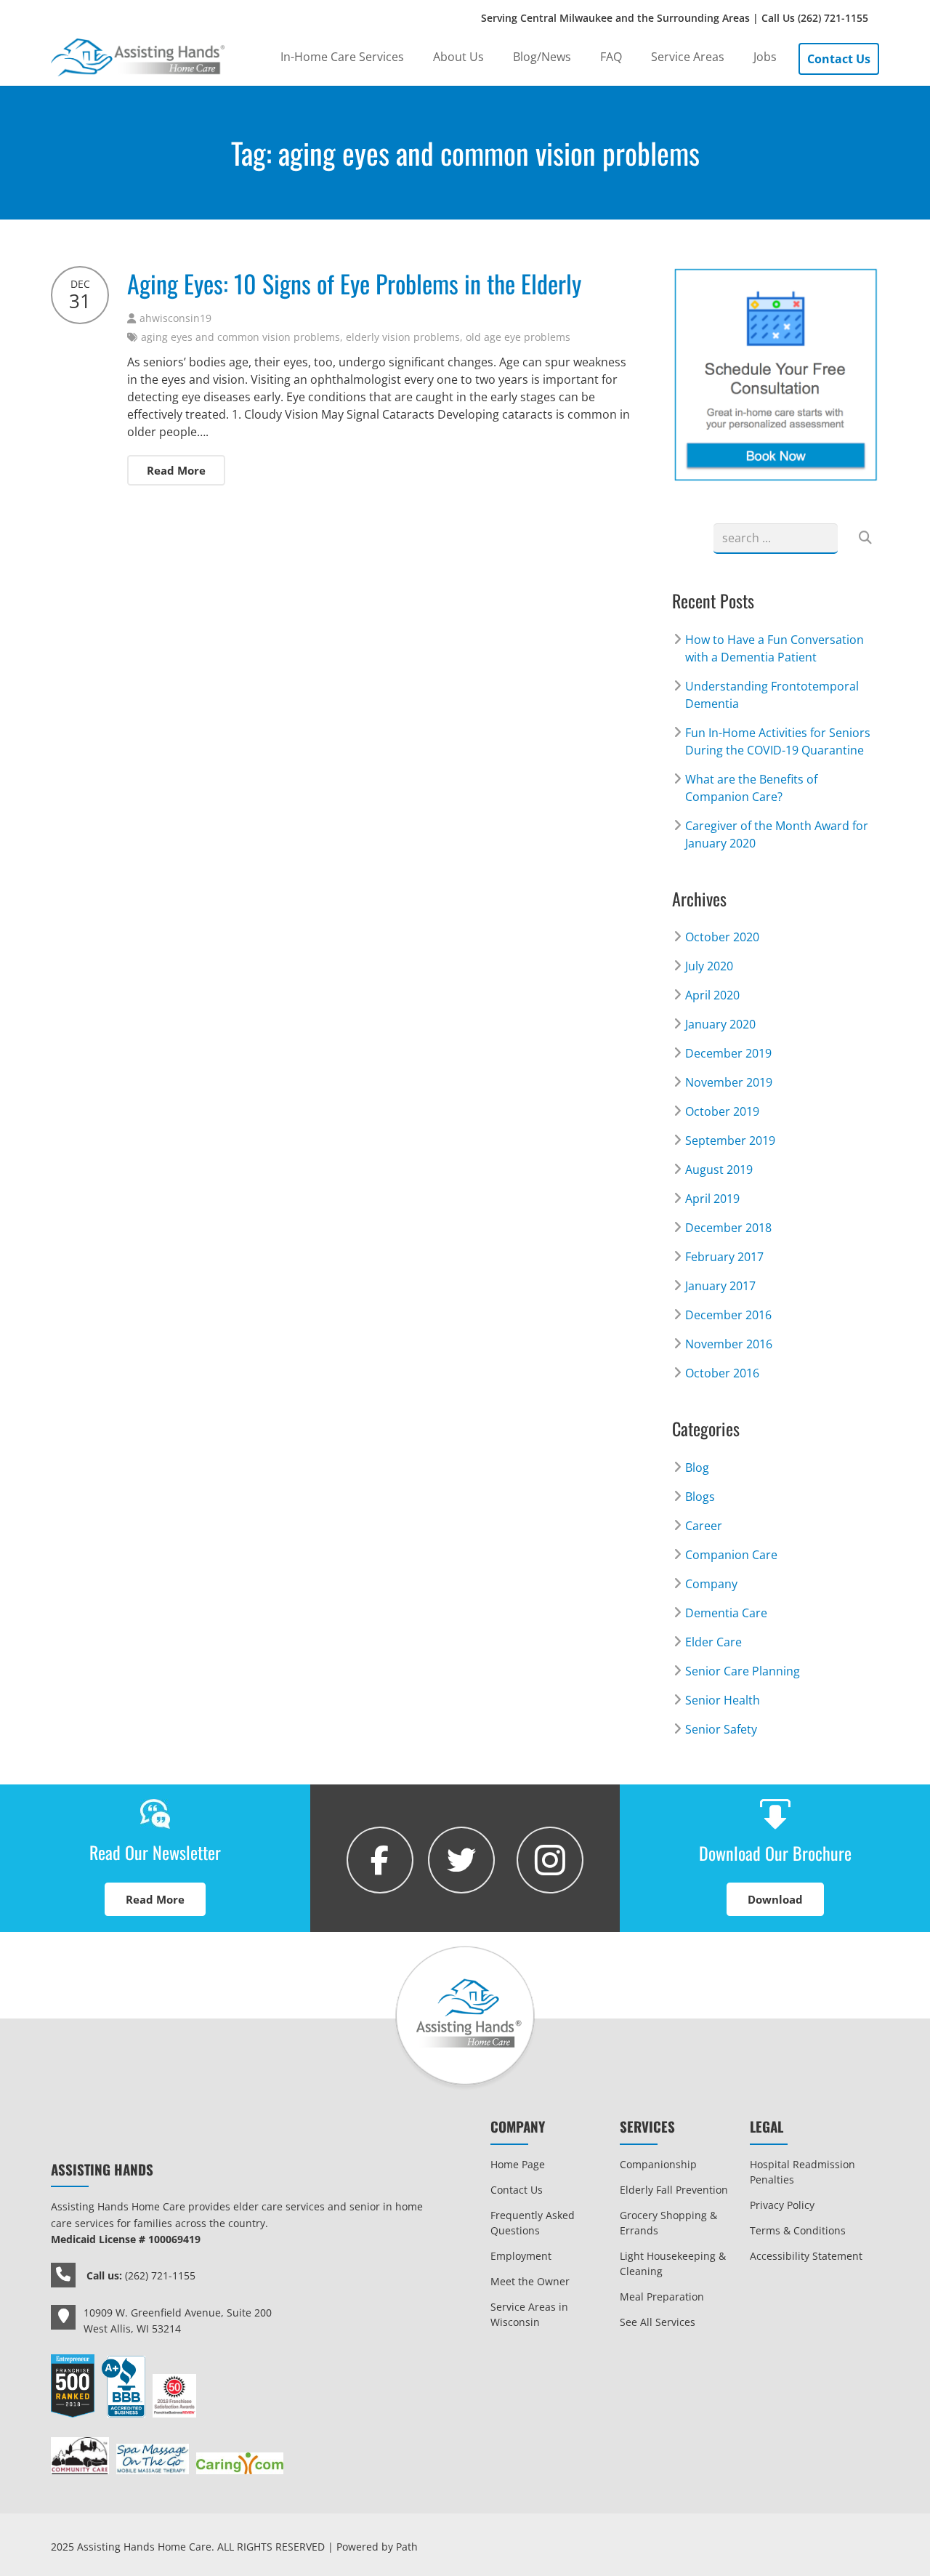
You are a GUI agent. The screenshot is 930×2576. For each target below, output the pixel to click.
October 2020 (722, 937)
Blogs (700, 1497)
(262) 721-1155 (833, 18)
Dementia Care (726, 1613)
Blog (697, 1468)
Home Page (518, 2164)
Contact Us (517, 2190)
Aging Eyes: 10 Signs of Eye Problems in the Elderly (354, 283)
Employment (521, 2256)
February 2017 (724, 1257)
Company (711, 1584)
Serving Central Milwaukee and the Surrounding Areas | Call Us (675, 18)
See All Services (658, 2322)
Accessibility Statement (806, 2256)
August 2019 (719, 1170)
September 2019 (730, 1140)
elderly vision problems (403, 337)
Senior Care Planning (743, 1671)
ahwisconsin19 (175, 318)
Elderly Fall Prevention (674, 2190)
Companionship (658, 2164)
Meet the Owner (530, 2281)
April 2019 (712, 1199)
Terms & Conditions (798, 2230)
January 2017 (720, 1286)
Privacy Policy (782, 2205)
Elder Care (713, 1642)
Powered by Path (377, 2547)
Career (704, 1526)
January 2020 (720, 1024)
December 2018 (728, 1228)
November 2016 (729, 1344)
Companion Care (731, 1555)
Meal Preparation (662, 2297)
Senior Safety (721, 1729)
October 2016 (722, 1373)
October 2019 (722, 1111)
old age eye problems (518, 337)
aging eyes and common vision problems (240, 337)
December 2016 (728, 1315)
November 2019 (729, 1082)
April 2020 (712, 995)
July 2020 (709, 966)
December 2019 (728, 1053)
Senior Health (723, 1700)
